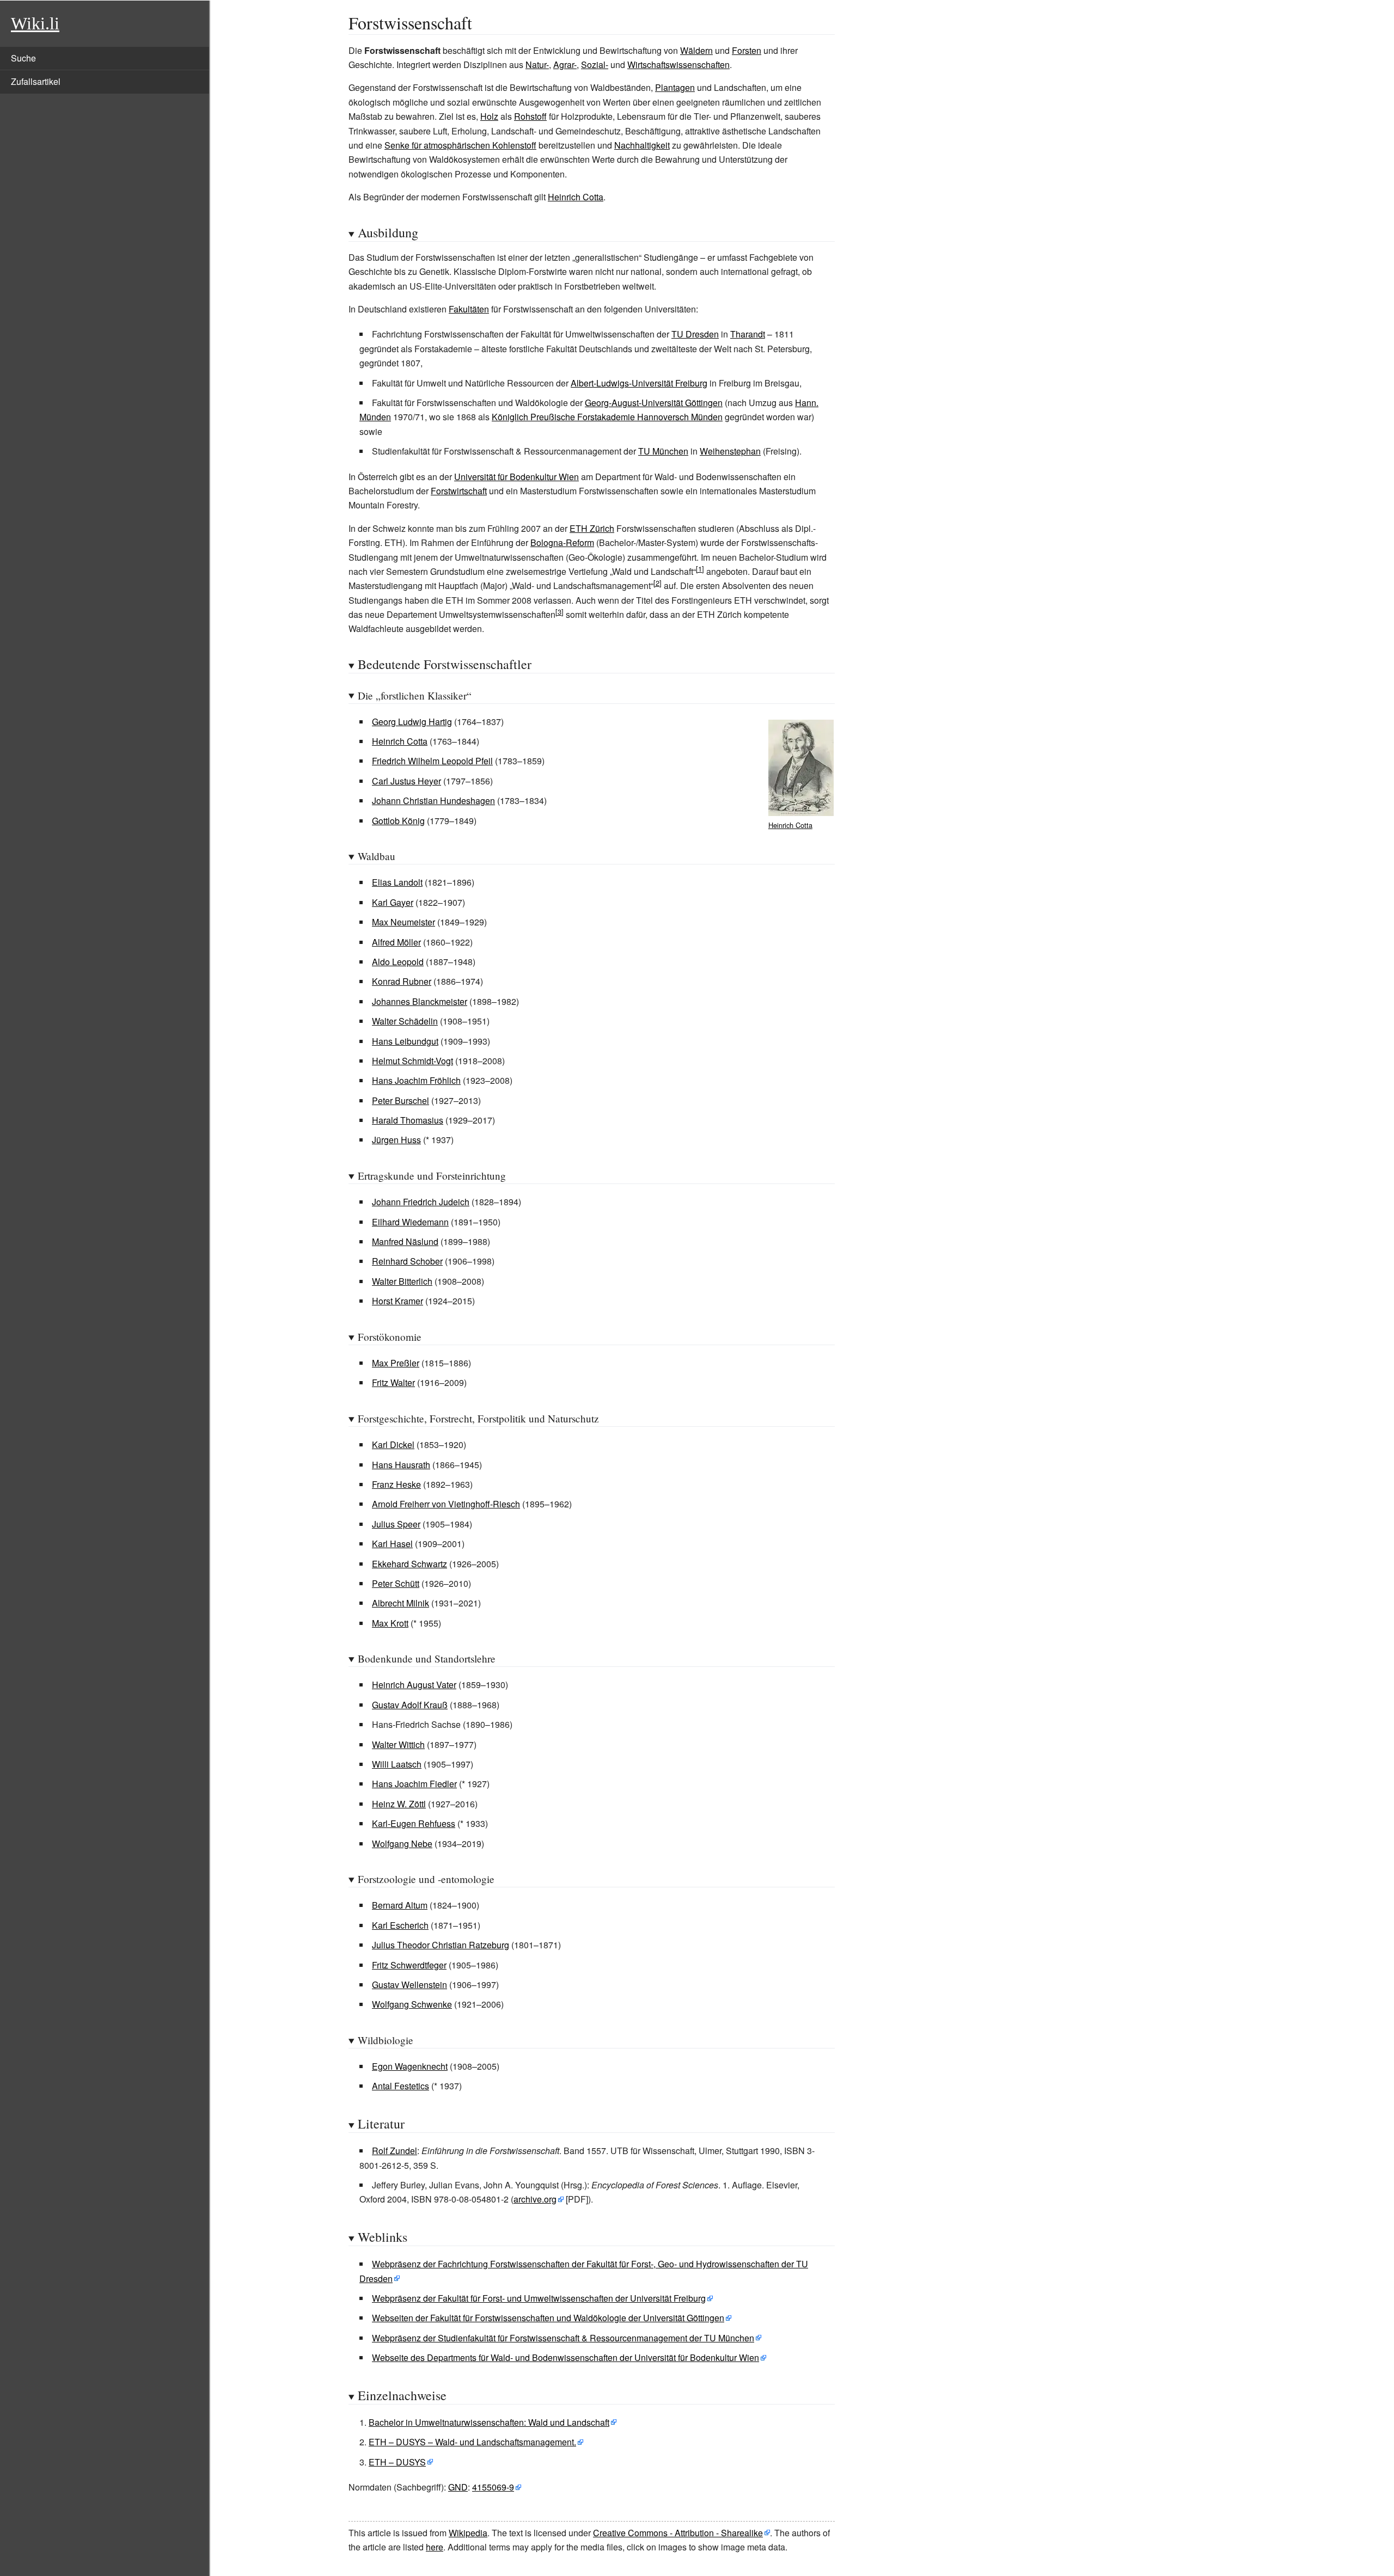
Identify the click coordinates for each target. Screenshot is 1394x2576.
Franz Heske (396, 1484)
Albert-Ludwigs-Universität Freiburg (639, 383)
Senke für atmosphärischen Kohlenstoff (460, 145)
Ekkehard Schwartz (409, 1564)
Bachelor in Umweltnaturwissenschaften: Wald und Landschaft (489, 2422)
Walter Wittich (398, 1744)
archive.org (535, 2199)
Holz (489, 116)
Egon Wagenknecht (410, 2066)
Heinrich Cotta (576, 197)
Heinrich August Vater (414, 1685)
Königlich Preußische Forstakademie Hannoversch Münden (607, 417)
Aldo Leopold (398, 962)
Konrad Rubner (402, 981)
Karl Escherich (400, 1925)
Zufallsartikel (36, 81)
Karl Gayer (393, 902)
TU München (663, 451)
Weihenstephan (730, 451)
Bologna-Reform (562, 542)
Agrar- (565, 65)
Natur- (537, 65)
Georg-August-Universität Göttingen (654, 403)
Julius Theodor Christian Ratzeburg (441, 1945)
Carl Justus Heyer (406, 781)
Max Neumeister (403, 922)
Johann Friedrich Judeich (421, 1202)
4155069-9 (493, 2487)
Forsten (747, 50)
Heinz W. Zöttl (399, 1804)
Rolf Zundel (395, 2151)
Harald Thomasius (408, 1120)
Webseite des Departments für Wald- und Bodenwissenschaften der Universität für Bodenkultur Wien (565, 2357)
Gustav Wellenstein (409, 1985)
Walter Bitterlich (402, 1281)
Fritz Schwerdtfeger (409, 1965)
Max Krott (390, 1623)
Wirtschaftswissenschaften (678, 65)
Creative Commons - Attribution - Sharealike (678, 2533)
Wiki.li (35, 23)
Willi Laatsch (397, 1764)
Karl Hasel (392, 1544)
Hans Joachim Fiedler (414, 1784)
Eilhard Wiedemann (410, 1222)
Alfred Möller (396, 942)
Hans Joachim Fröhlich (416, 1080)
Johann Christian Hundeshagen (433, 801)
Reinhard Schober (407, 1261)
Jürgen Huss (396, 1140)
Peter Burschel (401, 1100)
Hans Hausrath (401, 1465)
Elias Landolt (397, 882)
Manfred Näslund (405, 1241)
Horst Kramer (398, 1301)
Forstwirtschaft (459, 491)
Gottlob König (398, 821)
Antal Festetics (401, 2086)
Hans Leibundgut (405, 1041)
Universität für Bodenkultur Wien (516, 477)
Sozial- (595, 65)
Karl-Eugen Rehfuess (414, 1823)
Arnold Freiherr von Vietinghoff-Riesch (446, 1504)
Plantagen (675, 87)
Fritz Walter (393, 1382)
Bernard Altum (400, 1905)
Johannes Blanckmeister (420, 1001)
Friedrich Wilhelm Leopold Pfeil (432, 761)
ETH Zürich (592, 528)
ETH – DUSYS (397, 2462)
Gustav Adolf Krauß (410, 1705)
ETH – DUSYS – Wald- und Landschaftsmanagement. (472, 2442)
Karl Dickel (393, 1445)
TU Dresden (695, 334)
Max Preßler (396, 1363)
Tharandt (748, 334)
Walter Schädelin (405, 1021)
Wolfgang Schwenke (412, 2004)
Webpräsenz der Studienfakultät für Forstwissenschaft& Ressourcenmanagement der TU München (563, 2338)
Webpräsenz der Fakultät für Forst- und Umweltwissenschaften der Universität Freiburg (539, 2298)
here (435, 2547)
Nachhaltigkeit (642, 145)
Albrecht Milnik (401, 1603)
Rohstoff (530, 116)
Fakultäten (469, 309)
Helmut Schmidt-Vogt (412, 1061)
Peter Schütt (396, 1583)
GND (458, 2487)
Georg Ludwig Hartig (412, 722)
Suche (23, 58)
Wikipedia (468, 2533)
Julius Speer (396, 1524)
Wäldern (696, 50)
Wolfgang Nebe (402, 1844)
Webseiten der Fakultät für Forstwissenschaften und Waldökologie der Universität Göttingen (548, 2318)
